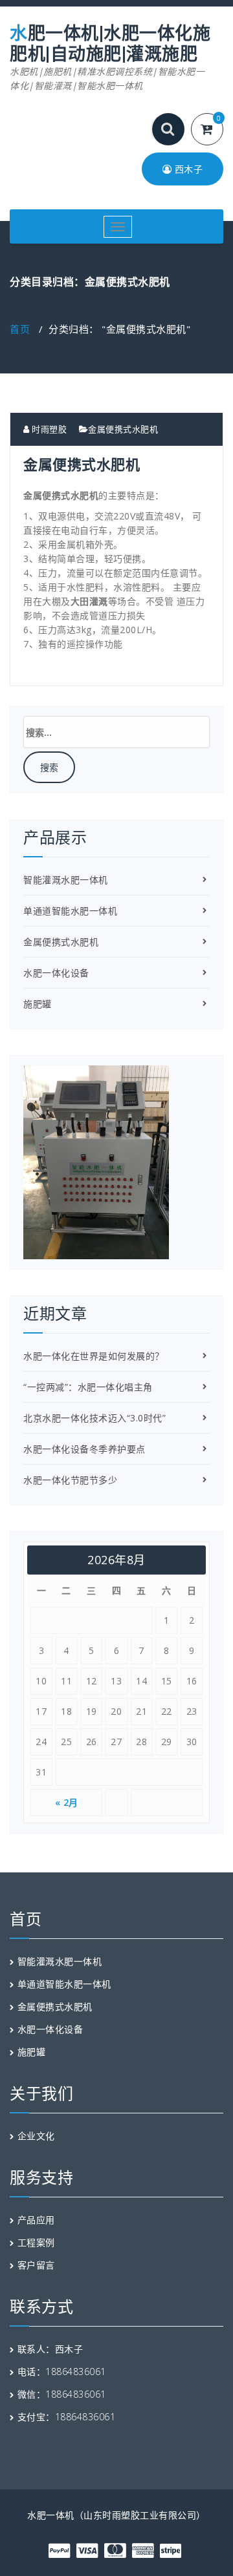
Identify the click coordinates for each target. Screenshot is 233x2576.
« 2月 (67, 1802)
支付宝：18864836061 (67, 2417)
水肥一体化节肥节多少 (70, 1480)
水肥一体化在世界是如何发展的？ (94, 1356)
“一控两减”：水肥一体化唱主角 (88, 1387)
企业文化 (36, 2136)
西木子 (187, 169)
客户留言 (36, 2265)
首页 (20, 329)
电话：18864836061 (62, 2372)
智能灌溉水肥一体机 (66, 880)
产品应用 (36, 2220)
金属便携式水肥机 (123, 429)
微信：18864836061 (62, 2394)
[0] (215, 130)
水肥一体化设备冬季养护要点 (84, 1449)
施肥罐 (38, 1004)
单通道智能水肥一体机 (70, 911)
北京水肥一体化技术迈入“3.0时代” (94, 1418)
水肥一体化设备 (56, 973)
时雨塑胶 (48, 429)
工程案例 (36, 2242)
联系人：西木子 (50, 2349)
